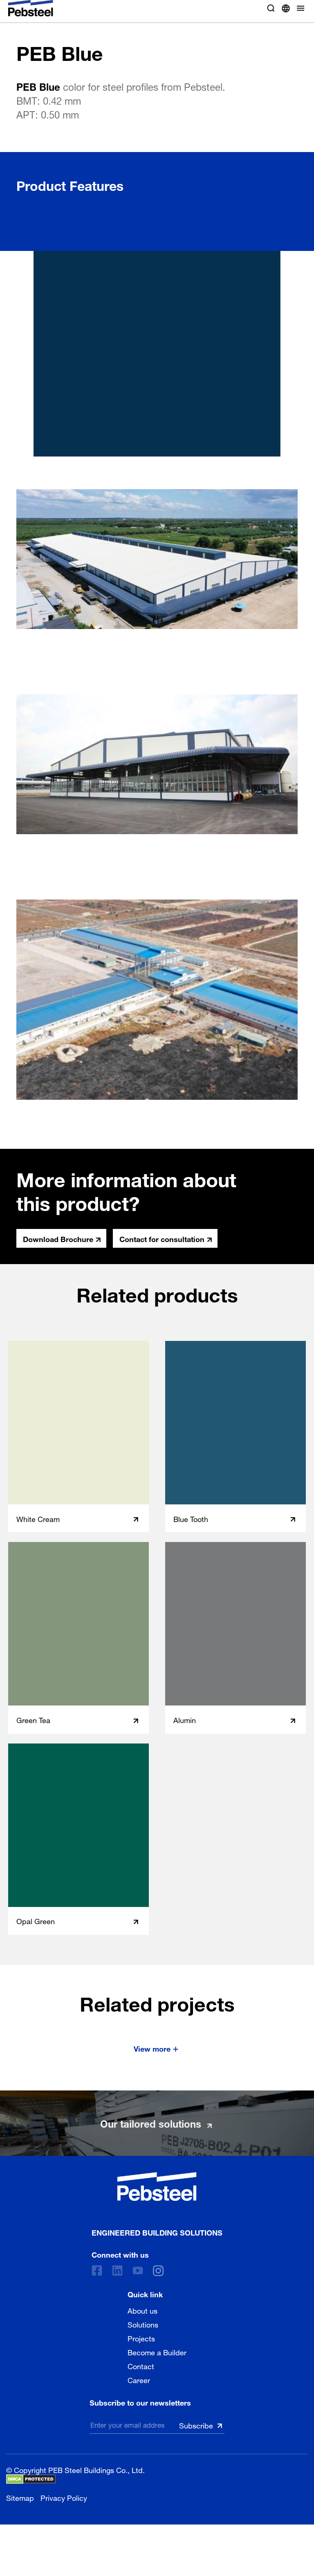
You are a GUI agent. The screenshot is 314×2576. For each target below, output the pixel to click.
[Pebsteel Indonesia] (157, 2187)
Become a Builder (157, 2352)
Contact (141, 2366)
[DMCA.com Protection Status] (31, 2479)
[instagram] (158, 2271)
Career (139, 2379)
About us (142, 2310)
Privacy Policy (64, 2497)
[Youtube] (138, 2271)
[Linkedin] (117, 2271)
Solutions (143, 2324)
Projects (141, 2338)
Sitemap (20, 2497)
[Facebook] (97, 2271)
